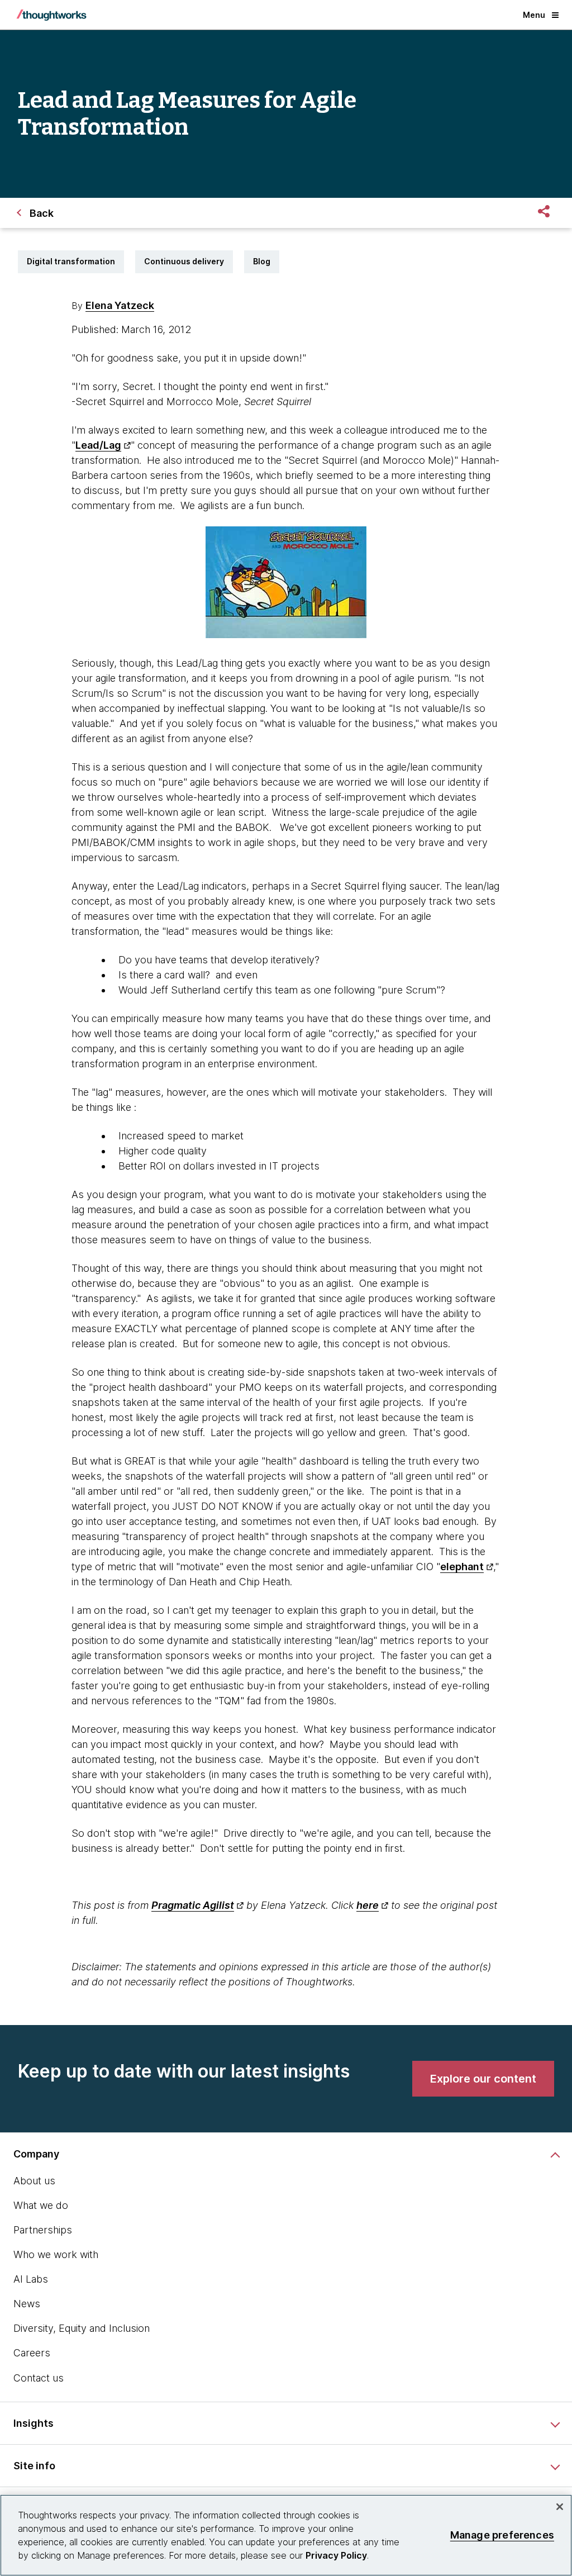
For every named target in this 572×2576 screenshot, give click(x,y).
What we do (41, 2205)
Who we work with (56, 2254)
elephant (462, 1567)
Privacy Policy (336, 2555)
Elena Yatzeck (120, 305)
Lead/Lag (98, 445)
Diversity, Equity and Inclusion (82, 2328)
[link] (483, 2079)
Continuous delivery (184, 261)
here (368, 1905)
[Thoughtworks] (51, 15)
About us (34, 2181)
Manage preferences (502, 2535)
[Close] (560, 2507)
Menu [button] (534, 15)
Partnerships (43, 2230)
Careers (32, 2353)
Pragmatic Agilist (193, 1905)
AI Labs (31, 2279)
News (27, 2304)
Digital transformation (71, 261)
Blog (262, 261)
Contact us (39, 2378)
